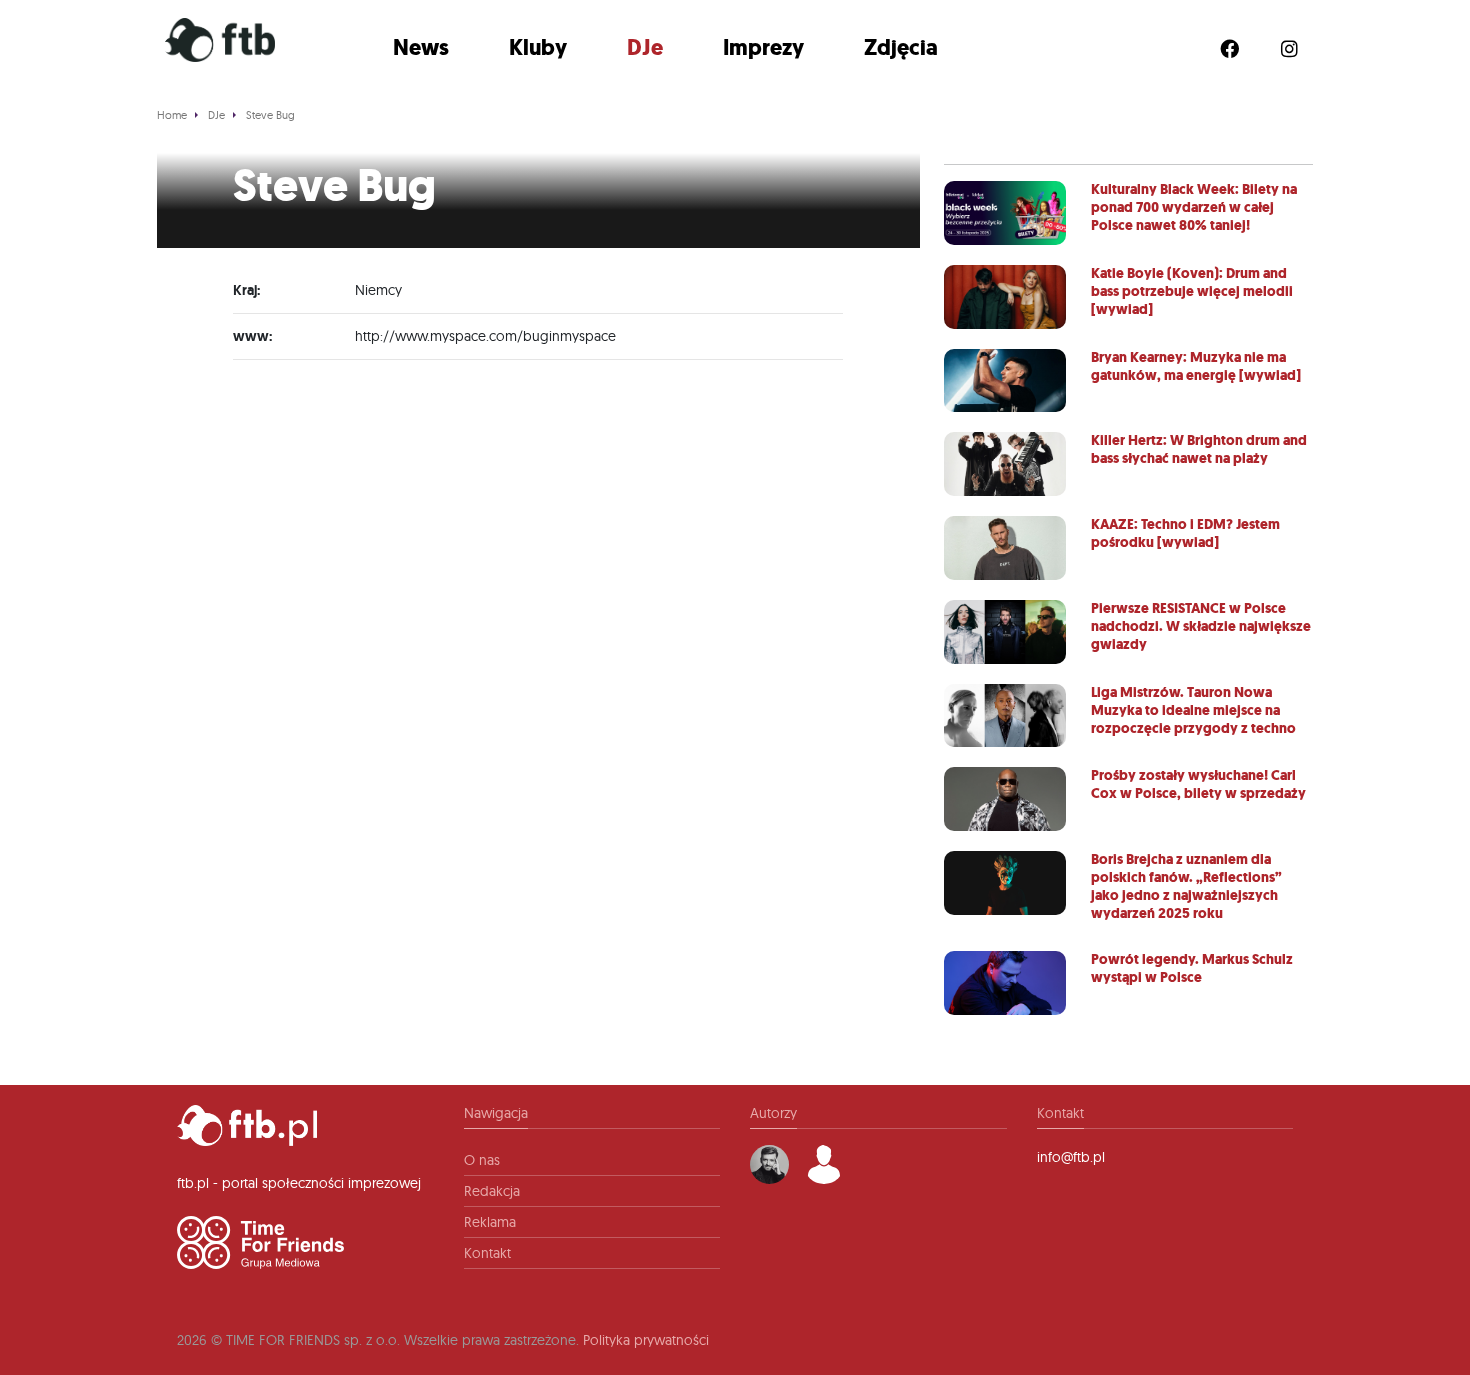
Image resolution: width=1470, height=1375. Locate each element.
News (421, 47)
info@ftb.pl (1071, 1157)
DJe (645, 47)
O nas (482, 1160)
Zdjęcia (901, 47)
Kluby (538, 47)
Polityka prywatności (646, 1340)
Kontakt (487, 1253)
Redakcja (492, 1191)
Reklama (490, 1222)
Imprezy (763, 47)
